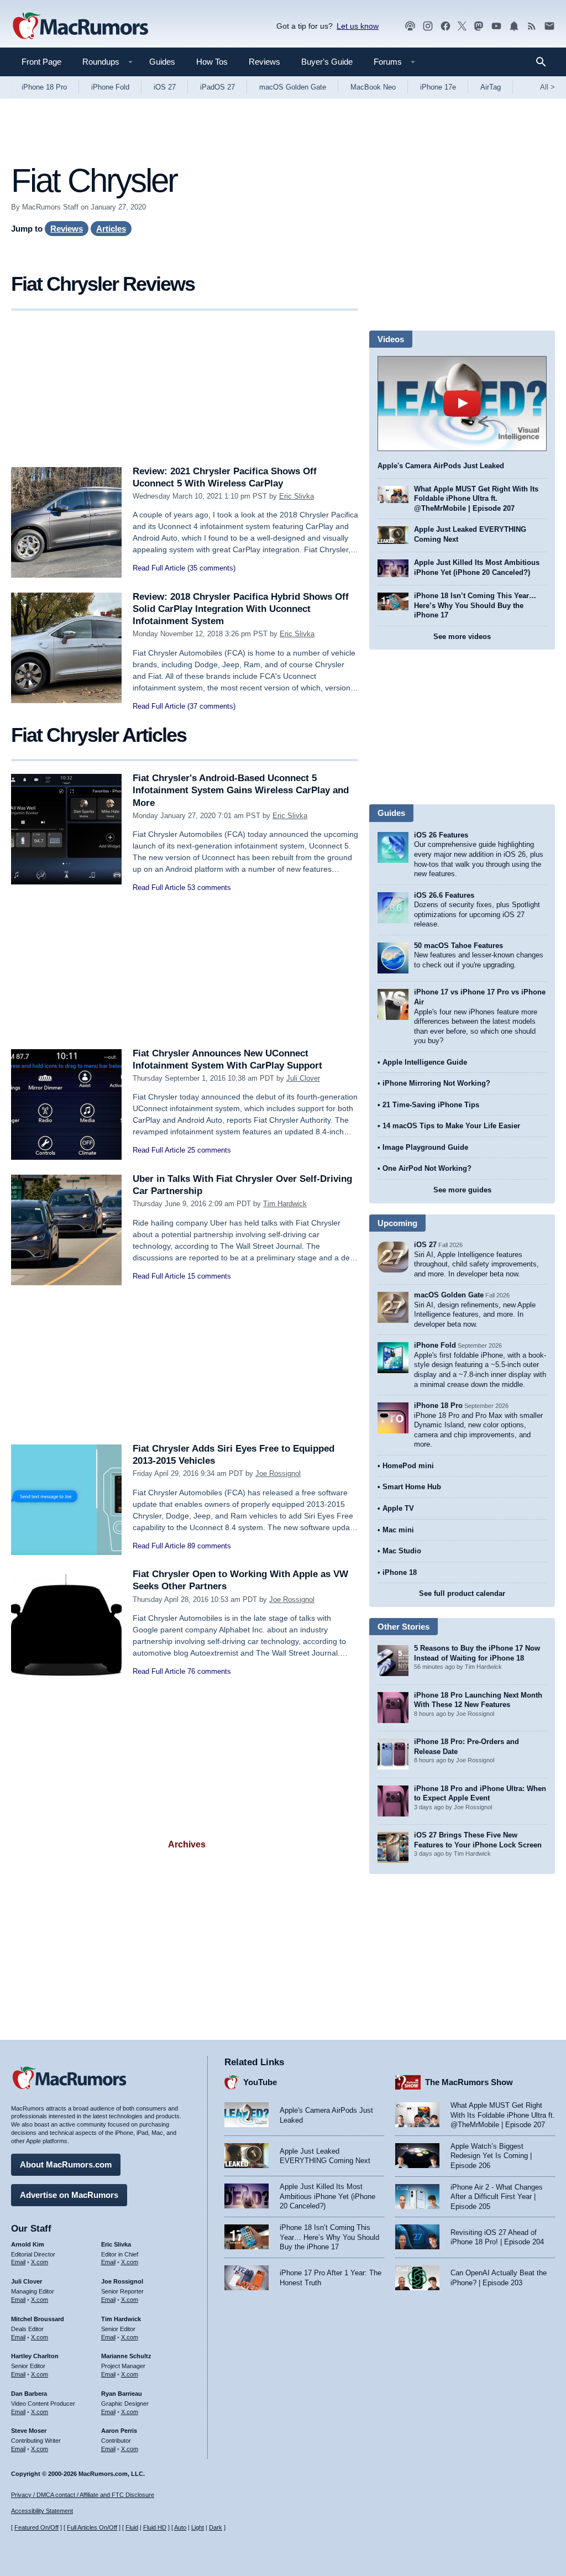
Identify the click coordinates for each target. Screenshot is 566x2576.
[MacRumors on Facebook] (446, 26)
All (547, 87)
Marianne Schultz (126, 2356)
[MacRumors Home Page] (80, 27)
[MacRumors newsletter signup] (549, 26)
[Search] (545, 62)
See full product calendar (462, 1593)
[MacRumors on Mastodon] (479, 26)
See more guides (462, 1190)
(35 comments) (211, 568)
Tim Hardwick (285, 1204)
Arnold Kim (28, 2244)
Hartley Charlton (35, 2356)
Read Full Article (159, 568)
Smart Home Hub (412, 1487)
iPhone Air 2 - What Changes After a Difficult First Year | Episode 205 (497, 2197)
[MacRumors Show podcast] (410, 26)
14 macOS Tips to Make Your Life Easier (451, 1126)
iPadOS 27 (218, 87)
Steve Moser (29, 2431)
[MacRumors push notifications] (514, 26)
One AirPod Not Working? (427, 1168)
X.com (40, 2262)
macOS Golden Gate (293, 87)
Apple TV (398, 1508)
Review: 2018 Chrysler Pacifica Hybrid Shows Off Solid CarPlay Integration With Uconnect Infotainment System (241, 609)
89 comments (209, 1546)
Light (198, 2527)
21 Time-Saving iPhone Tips (431, 1105)
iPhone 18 (400, 1572)
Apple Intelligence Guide (425, 1062)
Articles (111, 229)
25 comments (209, 1150)
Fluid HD (155, 2527)
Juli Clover (303, 1078)
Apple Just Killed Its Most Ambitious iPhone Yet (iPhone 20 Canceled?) (327, 2196)
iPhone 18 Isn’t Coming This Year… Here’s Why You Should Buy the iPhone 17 (475, 605)
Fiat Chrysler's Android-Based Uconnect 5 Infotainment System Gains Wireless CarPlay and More (241, 790)
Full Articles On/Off (92, 2527)
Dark (216, 2527)
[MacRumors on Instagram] (428, 26)
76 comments (209, 1671)
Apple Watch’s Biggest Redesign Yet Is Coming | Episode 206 (491, 2156)
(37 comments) (211, 706)
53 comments (209, 888)
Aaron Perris (119, 2431)
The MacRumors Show (469, 2082)
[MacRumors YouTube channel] (496, 26)
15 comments (209, 1276)
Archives (187, 1844)
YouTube (260, 2082)
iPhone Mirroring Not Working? (436, 1083)
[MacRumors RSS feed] (532, 26)
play (462, 404)
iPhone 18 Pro (44, 87)
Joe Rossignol (278, 1473)
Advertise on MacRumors (69, 2195)
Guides (162, 62)
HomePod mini (408, 1466)
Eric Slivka (297, 496)
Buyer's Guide (327, 62)
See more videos (462, 637)
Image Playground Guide (425, 1147)
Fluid (132, 2527)
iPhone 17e (438, 87)
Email (18, 2262)
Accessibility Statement (42, 2511)
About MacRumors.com (66, 2164)
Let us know (358, 26)
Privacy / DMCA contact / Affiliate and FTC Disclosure (83, 2495)
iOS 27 (165, 87)
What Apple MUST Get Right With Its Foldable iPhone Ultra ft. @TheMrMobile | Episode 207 (476, 499)
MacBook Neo (373, 87)
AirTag (491, 87)
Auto (180, 2527)
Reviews (264, 62)
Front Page (41, 62)
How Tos (212, 62)
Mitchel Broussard (38, 2319)
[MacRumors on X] (462, 26)
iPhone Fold (110, 87)
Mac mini (398, 1530)
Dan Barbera (29, 2394)
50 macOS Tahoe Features (458, 946)
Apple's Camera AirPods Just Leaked (441, 466)
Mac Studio (402, 1551)
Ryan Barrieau (122, 2394)
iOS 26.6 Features (444, 895)
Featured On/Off (36, 2527)
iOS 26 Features (441, 835)
